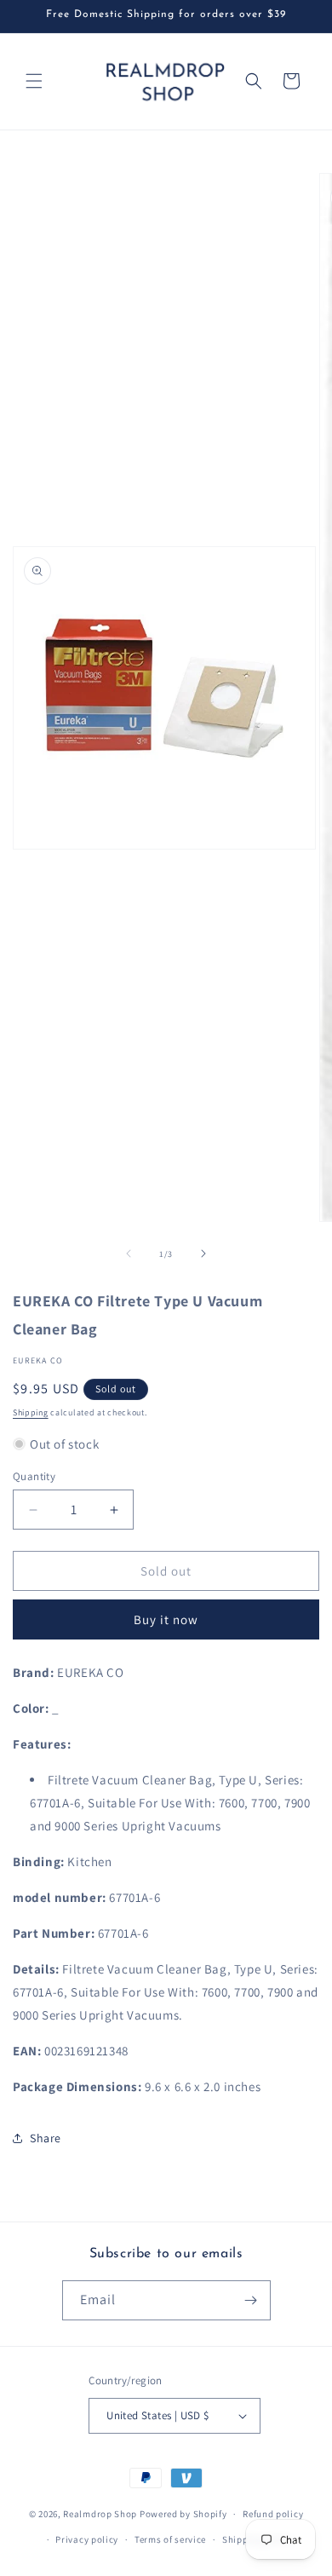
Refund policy (273, 2514)
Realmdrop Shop (100, 2514)
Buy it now (166, 1619)
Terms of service (170, 2539)
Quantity (34, 1476)
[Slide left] (129, 1253)
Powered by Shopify (183, 2514)
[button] (34, 81)
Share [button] (46, 2138)
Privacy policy (87, 2539)
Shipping (31, 1412)
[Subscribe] (251, 2300)
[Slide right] (203, 1253)
